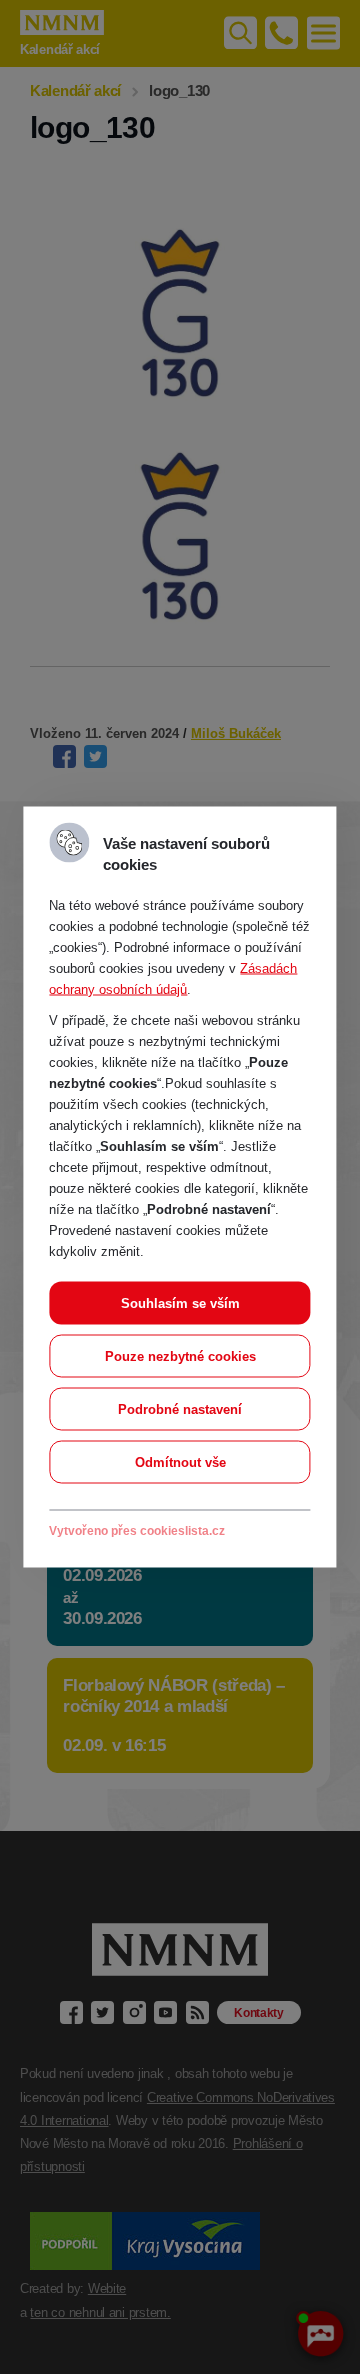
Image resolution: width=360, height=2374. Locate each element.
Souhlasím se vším (180, 1303)
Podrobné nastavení (180, 1409)
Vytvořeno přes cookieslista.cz (137, 1531)
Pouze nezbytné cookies (180, 1356)
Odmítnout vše (180, 1462)
